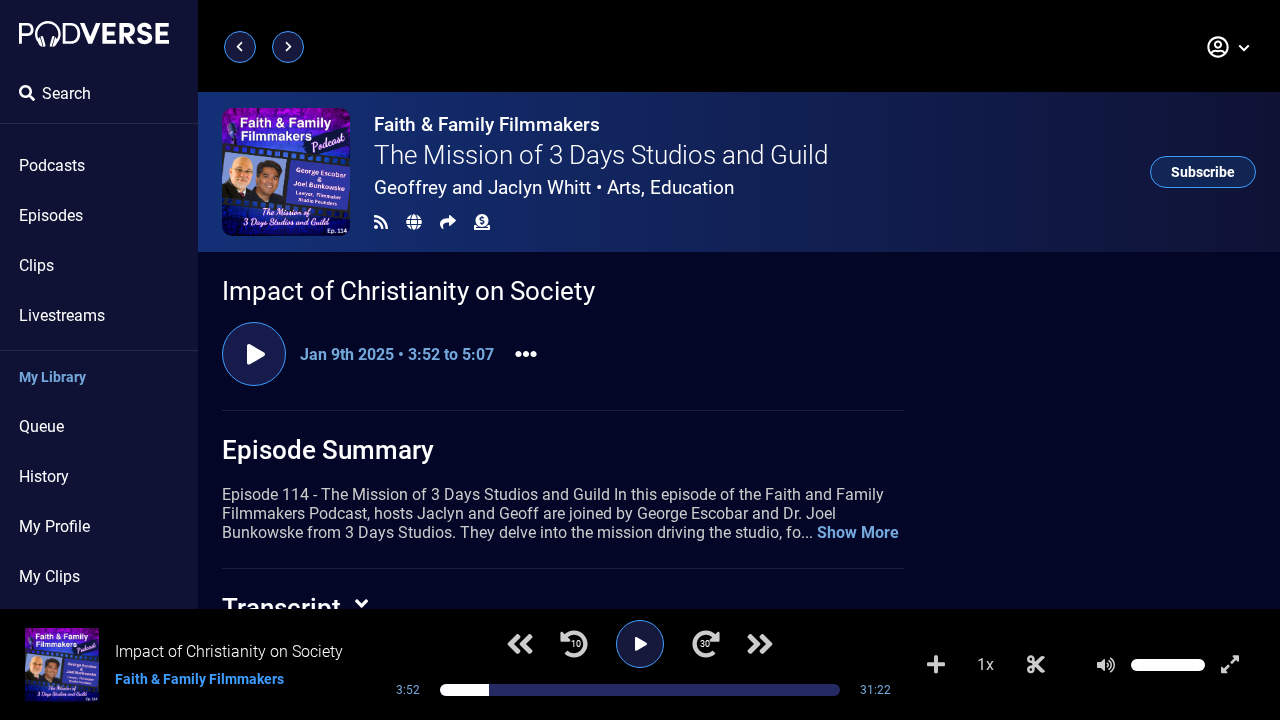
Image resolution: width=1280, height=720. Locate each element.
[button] (1229, 47)
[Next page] (288, 47)
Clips (36, 265)
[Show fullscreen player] (1230, 665)
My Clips (49, 576)
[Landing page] (94, 34)
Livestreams (62, 315)
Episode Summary (328, 450)
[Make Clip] (1036, 665)
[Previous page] (240, 47)
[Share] (448, 222)
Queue (41, 426)
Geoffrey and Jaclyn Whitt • (554, 187)
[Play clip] (254, 354)
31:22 (875, 690)
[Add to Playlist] (936, 665)
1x (985, 664)
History (44, 476)
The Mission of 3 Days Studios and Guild (601, 155)
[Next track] (760, 644)
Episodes (51, 215)
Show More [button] (858, 532)
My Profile (54, 526)
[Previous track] (520, 644)
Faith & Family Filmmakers (487, 124)
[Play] (640, 644)
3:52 (408, 690)
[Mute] (1106, 665)
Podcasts (52, 165)
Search (66, 93)
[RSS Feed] (381, 222)
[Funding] (482, 222)
